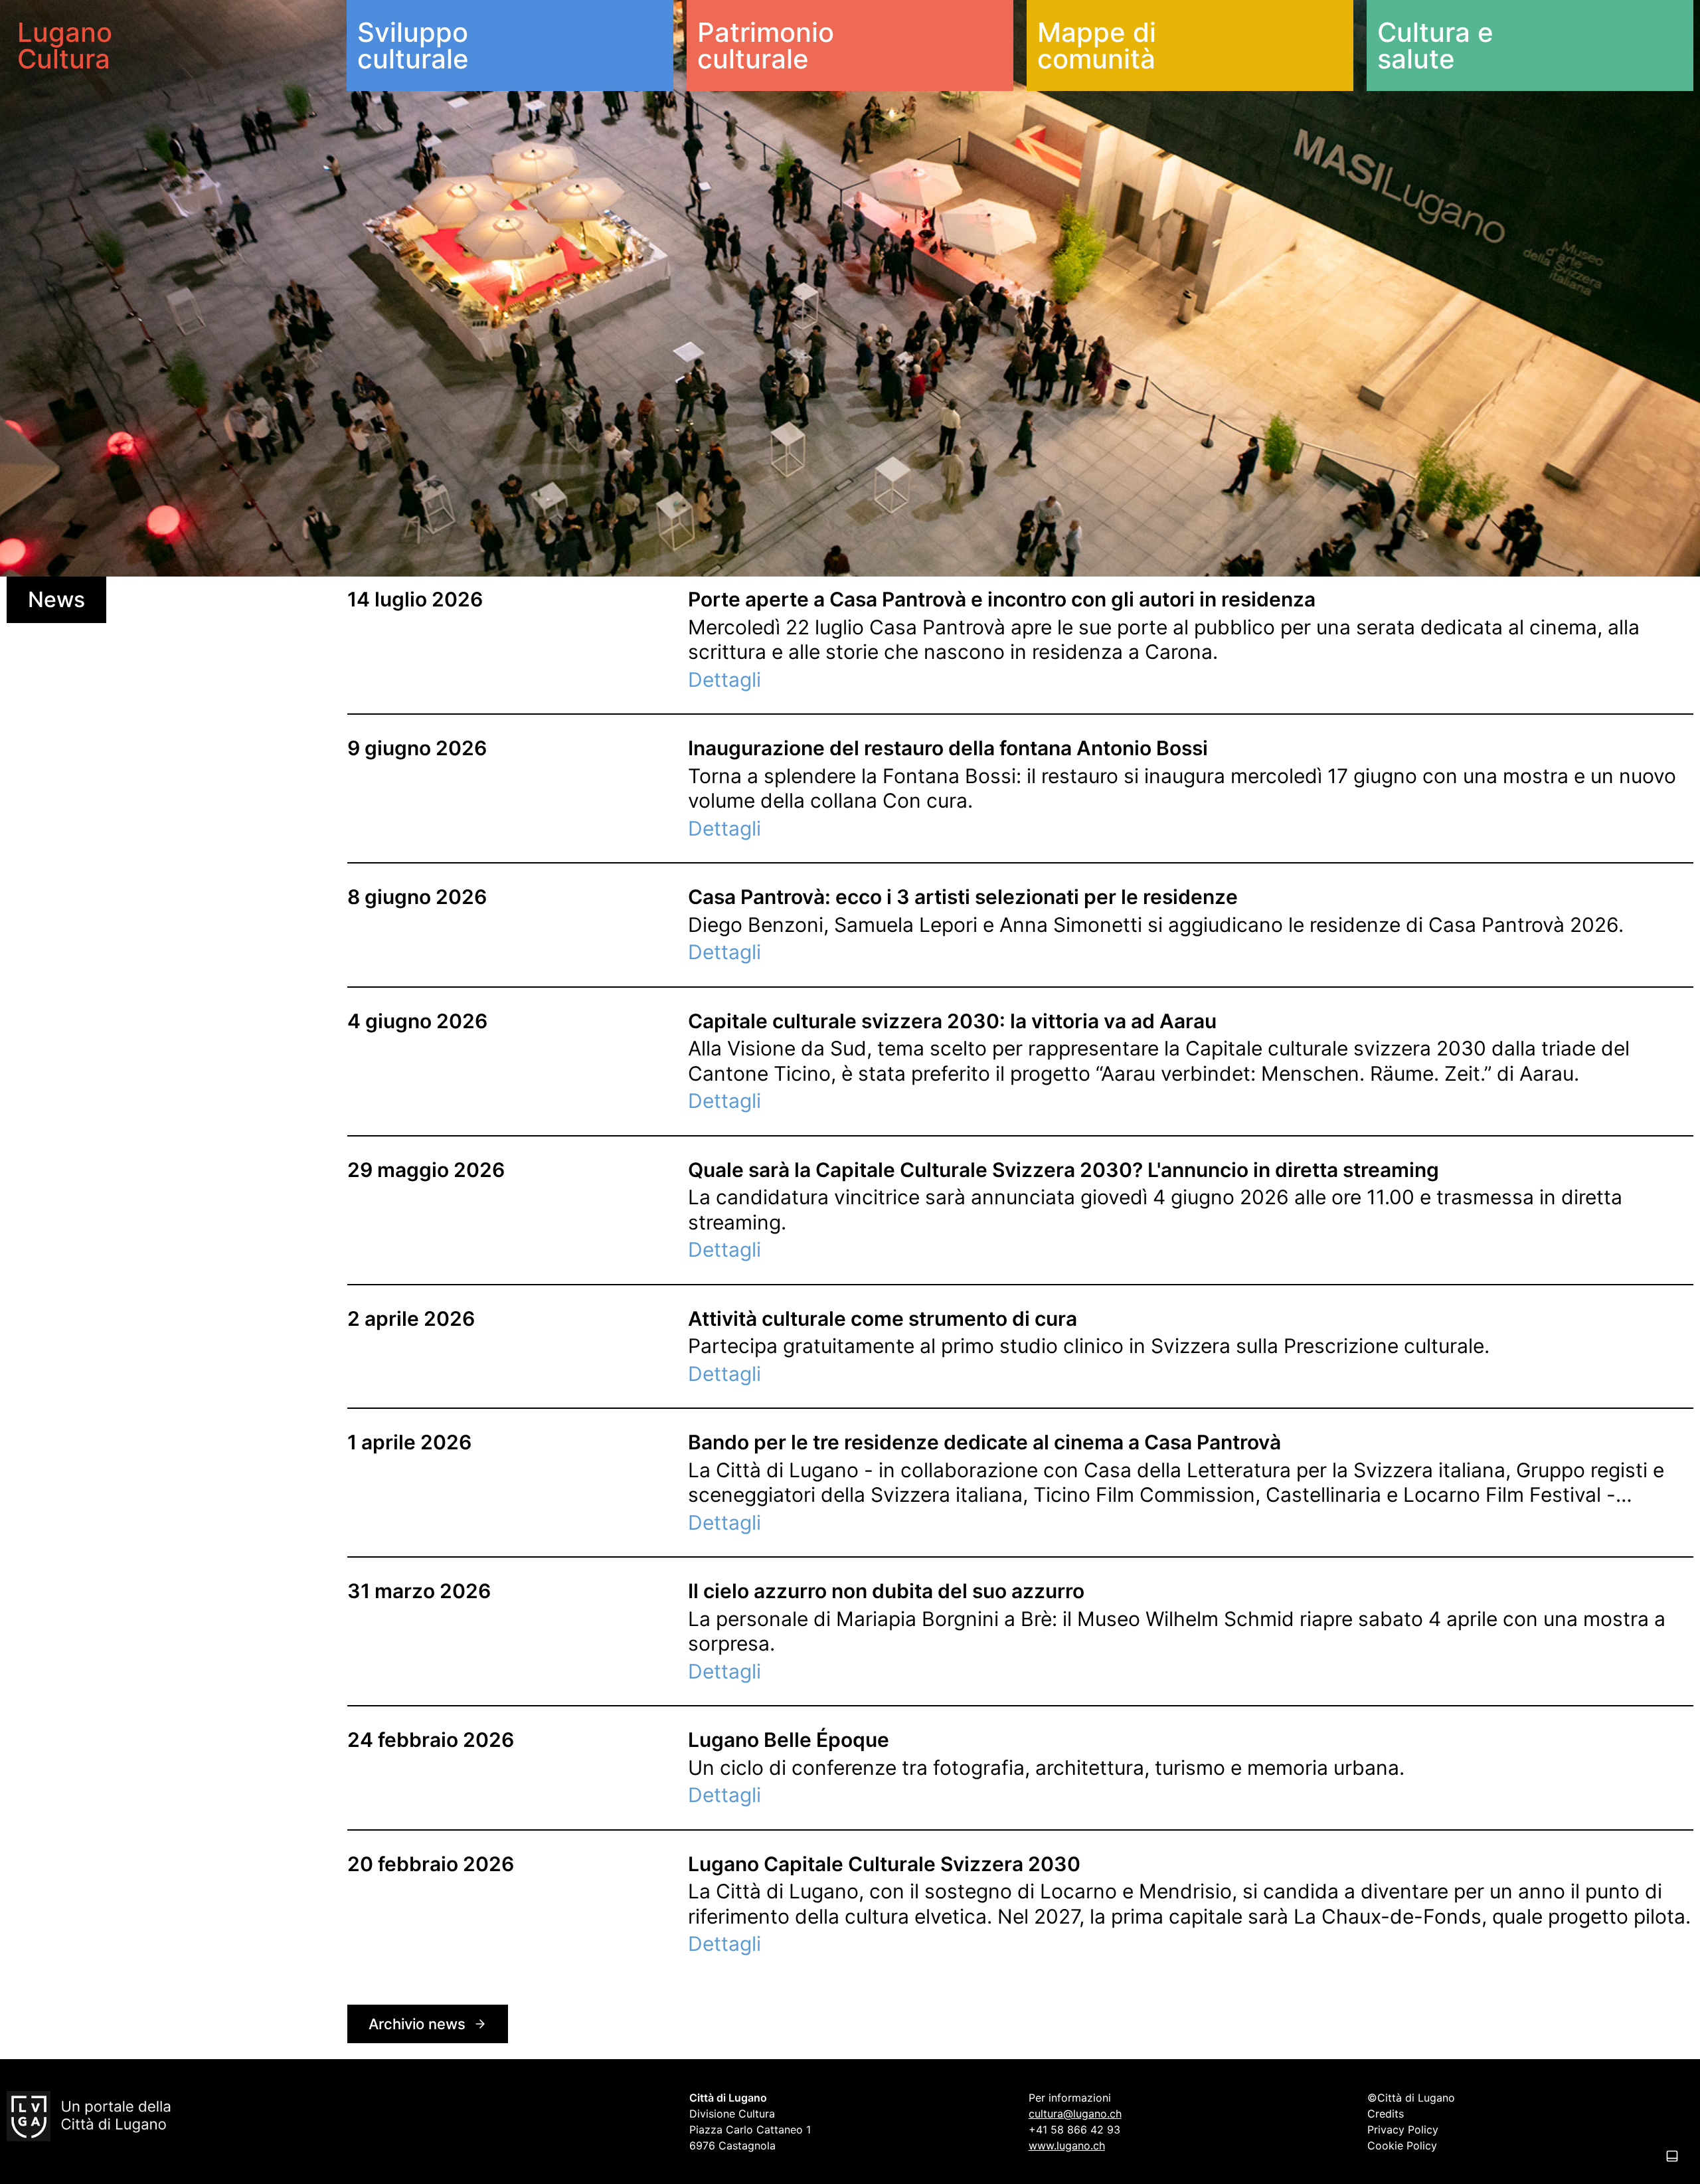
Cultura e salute (1435, 45)
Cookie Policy (1402, 2145)
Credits (1386, 2114)
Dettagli (724, 680)
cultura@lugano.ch (1075, 2114)
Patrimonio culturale (766, 45)
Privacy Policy (1403, 2130)
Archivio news (417, 2024)
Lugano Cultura (65, 45)
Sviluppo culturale (413, 45)
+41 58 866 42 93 (1074, 2130)
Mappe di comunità (1097, 45)
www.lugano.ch (1067, 2145)
